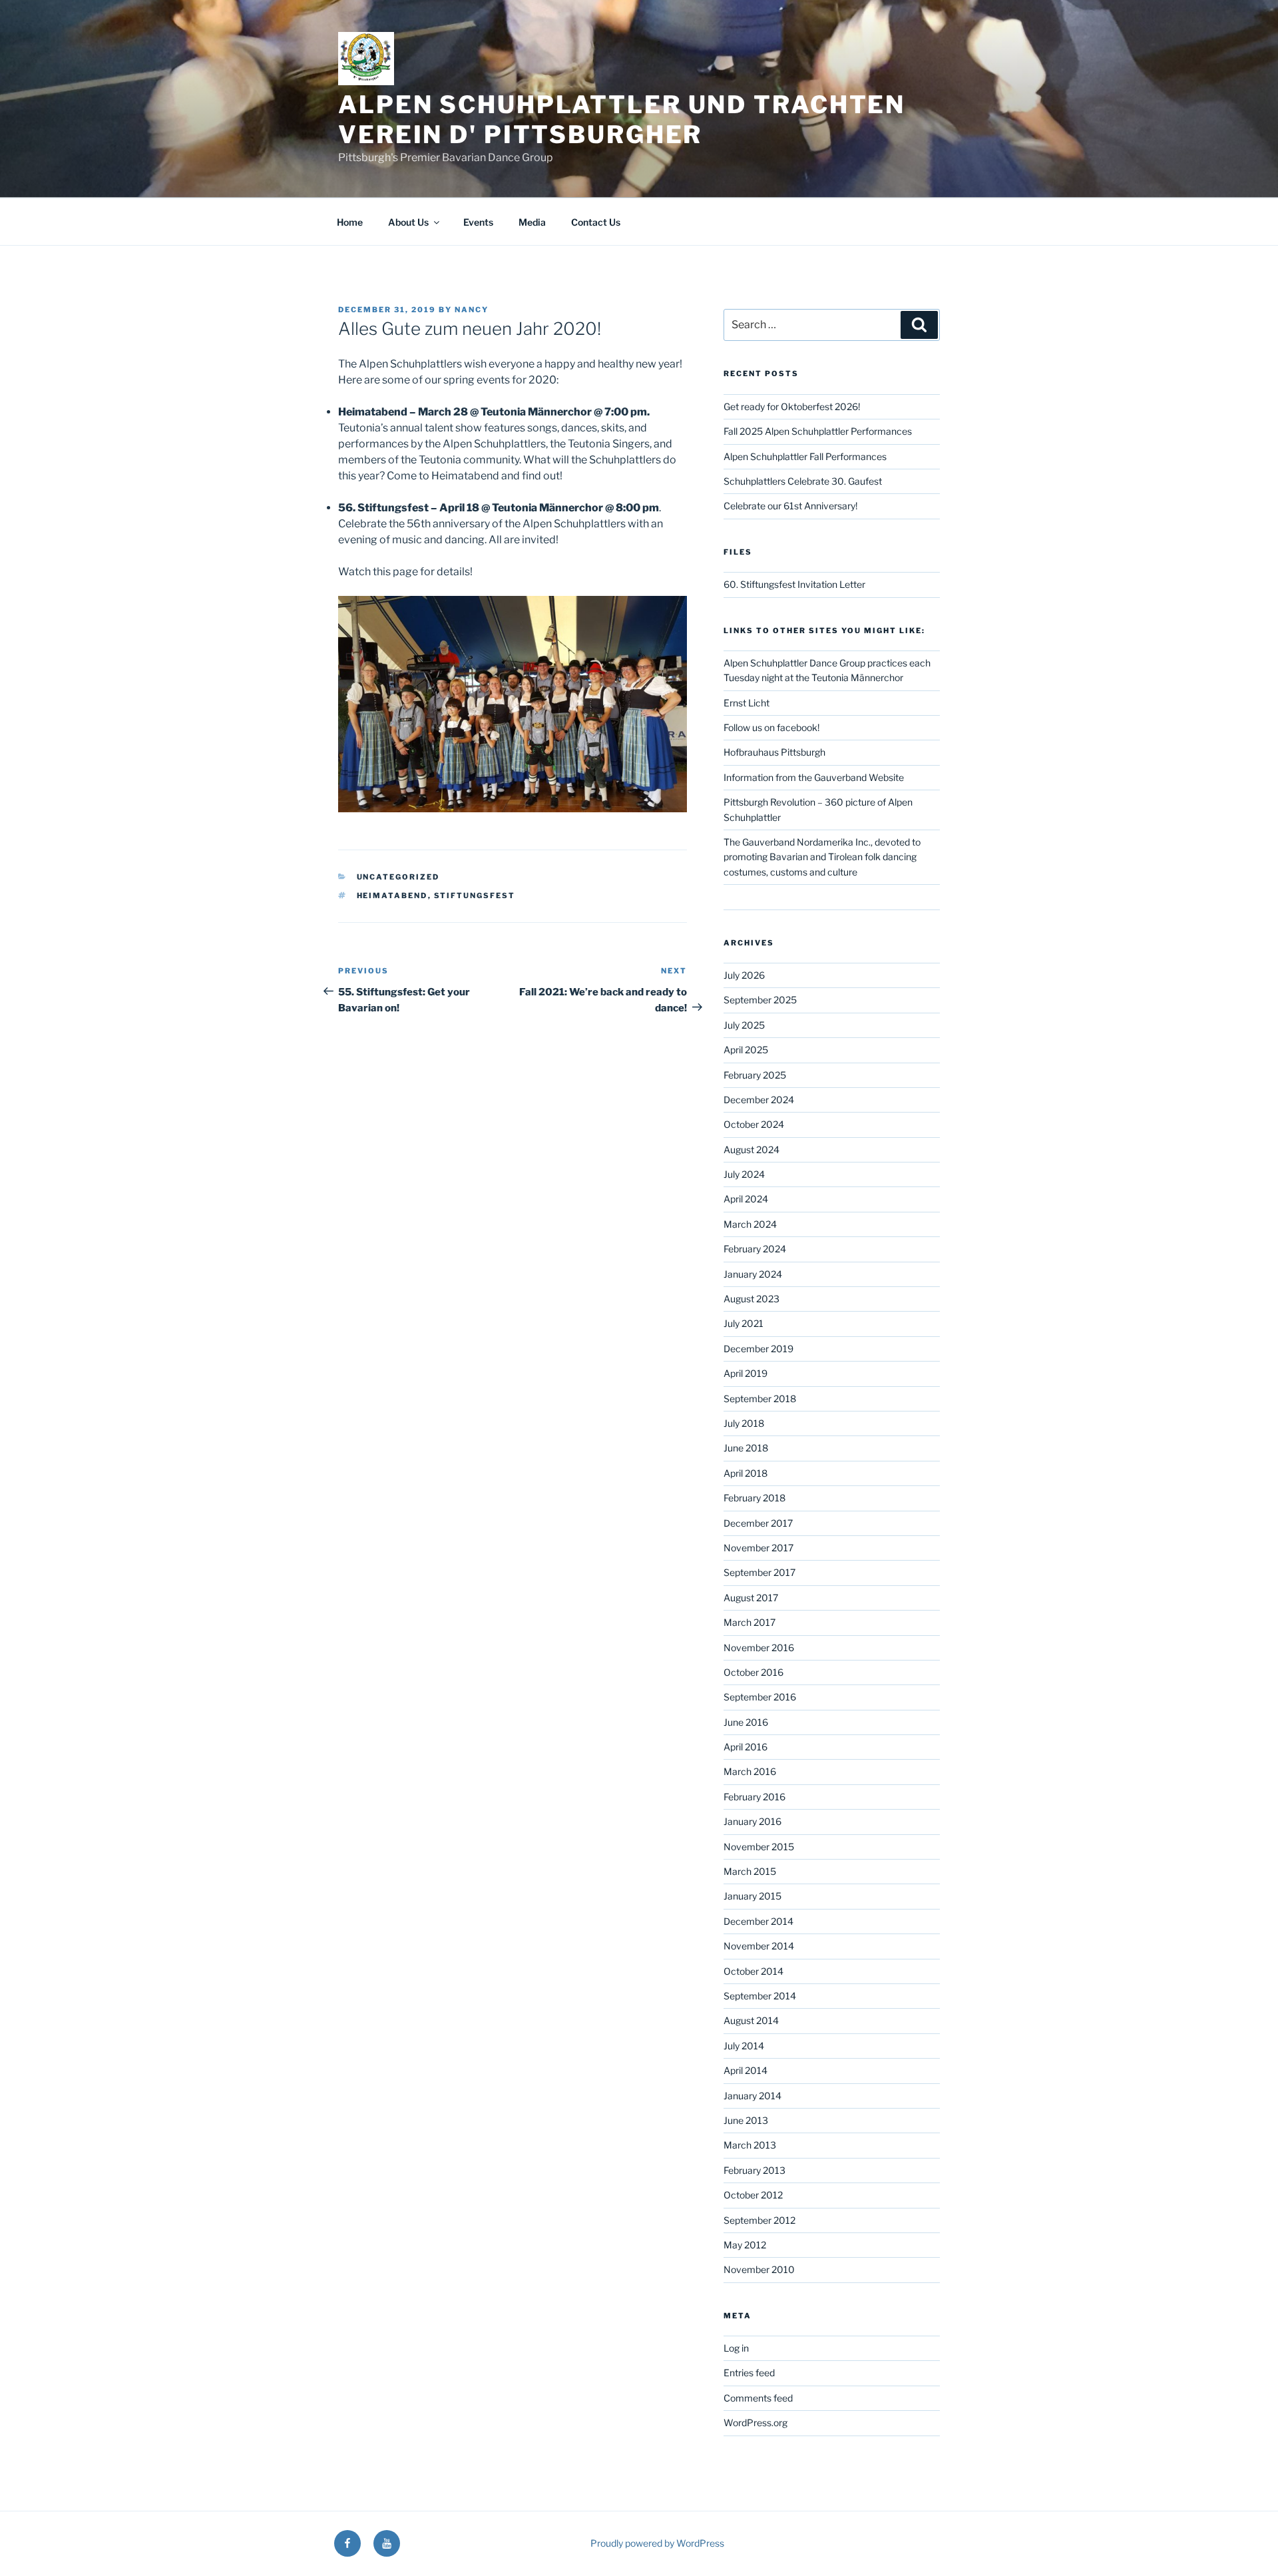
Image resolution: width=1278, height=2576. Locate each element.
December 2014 (758, 1921)
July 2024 (744, 1174)
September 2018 (760, 1399)
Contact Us (596, 222)
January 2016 (752, 1821)
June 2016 (746, 1722)
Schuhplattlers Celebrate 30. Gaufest (803, 481)
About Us (408, 222)
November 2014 (759, 1946)
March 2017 (749, 1622)
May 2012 (745, 2245)
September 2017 (759, 1572)
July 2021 (744, 1323)
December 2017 (758, 1523)
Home (350, 222)
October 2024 (754, 1124)
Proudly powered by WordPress (657, 2543)
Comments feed (758, 2398)
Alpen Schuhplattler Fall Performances (805, 456)
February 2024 (755, 1249)
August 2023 (751, 1299)
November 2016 (759, 1648)
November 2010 (759, 2269)
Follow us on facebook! (771, 727)
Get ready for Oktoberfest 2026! (792, 406)
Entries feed (749, 2373)
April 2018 (745, 1473)
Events (478, 222)
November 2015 (759, 1847)
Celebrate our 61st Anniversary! (790, 506)
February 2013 (754, 2170)
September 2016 (760, 1697)
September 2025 (760, 1000)
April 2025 (746, 1050)
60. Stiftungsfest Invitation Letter (794, 584)
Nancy (472, 310)
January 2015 (752, 1896)
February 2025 (755, 1075)
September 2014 (760, 1996)
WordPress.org (755, 2423)
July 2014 (744, 2046)
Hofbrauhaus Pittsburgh (774, 752)
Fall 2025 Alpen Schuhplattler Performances (818, 431)
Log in (736, 2348)
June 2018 (746, 1448)
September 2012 (759, 2220)
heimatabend (392, 896)
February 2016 (754, 1797)
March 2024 (750, 1224)
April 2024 (746, 1199)
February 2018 (754, 1498)
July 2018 (744, 1423)
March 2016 (750, 1771)
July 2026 (744, 975)
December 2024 (759, 1100)
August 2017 (751, 1598)
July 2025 (744, 1025)
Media (532, 222)
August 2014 (751, 2020)
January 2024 (753, 1274)
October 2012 (753, 2195)
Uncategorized (398, 877)
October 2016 (753, 1672)
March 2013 (750, 2145)
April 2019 (745, 1373)
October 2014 (753, 1971)
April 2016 (745, 1747)
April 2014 (745, 2070)
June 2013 (746, 2120)
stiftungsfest (475, 896)
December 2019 (758, 1349)
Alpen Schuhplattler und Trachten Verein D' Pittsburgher (622, 120)
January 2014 (752, 2096)
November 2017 (758, 1548)
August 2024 (751, 1150)
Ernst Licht (746, 703)
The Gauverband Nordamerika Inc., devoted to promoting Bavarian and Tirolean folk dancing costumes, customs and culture (822, 857)
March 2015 (750, 1871)
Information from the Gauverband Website (814, 777)
